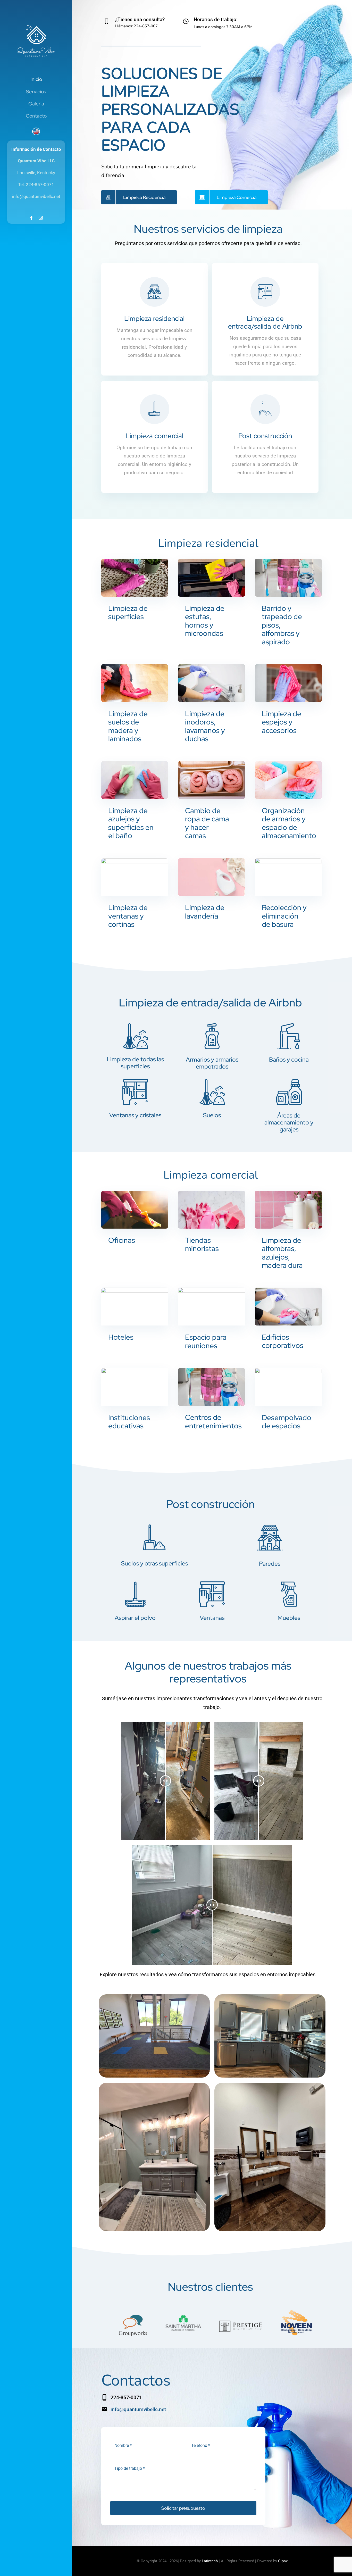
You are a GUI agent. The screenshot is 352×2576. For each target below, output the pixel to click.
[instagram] (41, 218)
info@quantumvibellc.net (138, 2409)
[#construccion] (265, 437)
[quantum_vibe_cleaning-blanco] (36, 24)
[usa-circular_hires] (36, 130)
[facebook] (31, 218)
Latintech (210, 2561)
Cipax (283, 2561)
